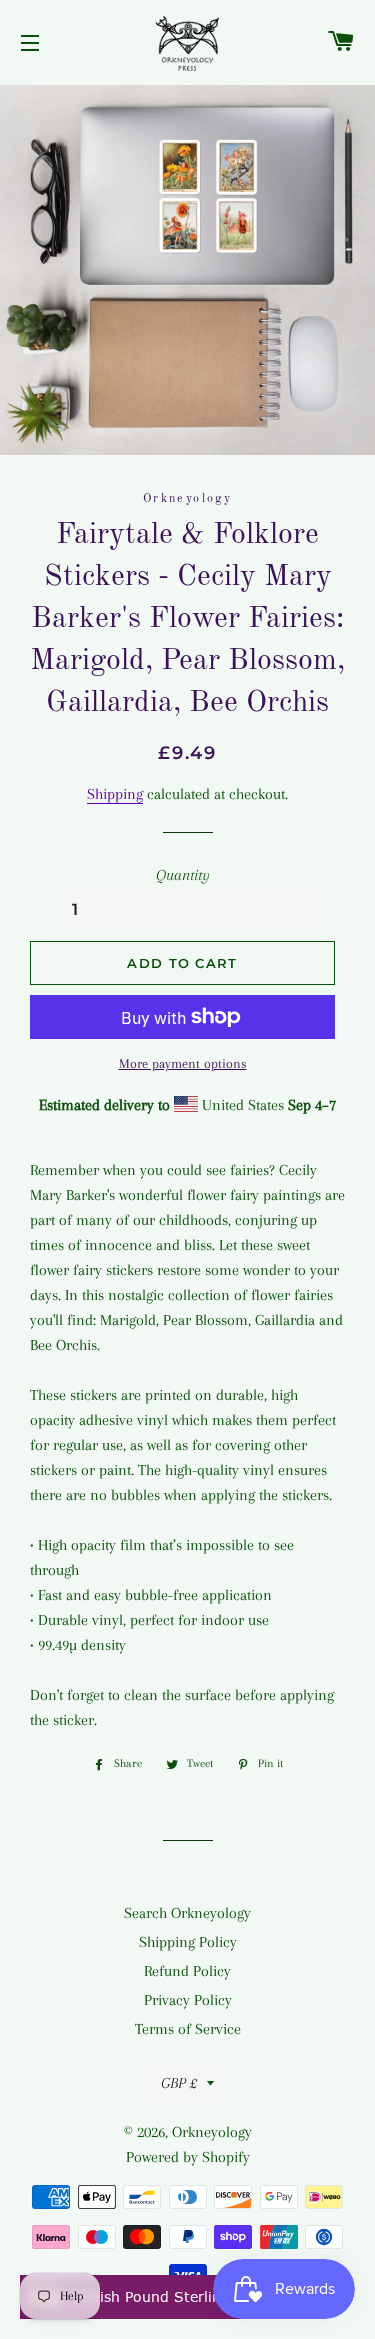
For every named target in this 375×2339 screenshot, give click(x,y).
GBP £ (179, 2083)
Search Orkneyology (187, 1913)
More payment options (183, 1063)
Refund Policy (187, 1971)
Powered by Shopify (188, 2157)
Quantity (183, 875)
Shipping (115, 794)
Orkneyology (212, 2132)
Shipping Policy (188, 1942)
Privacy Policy (188, 2000)
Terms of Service (188, 2029)
